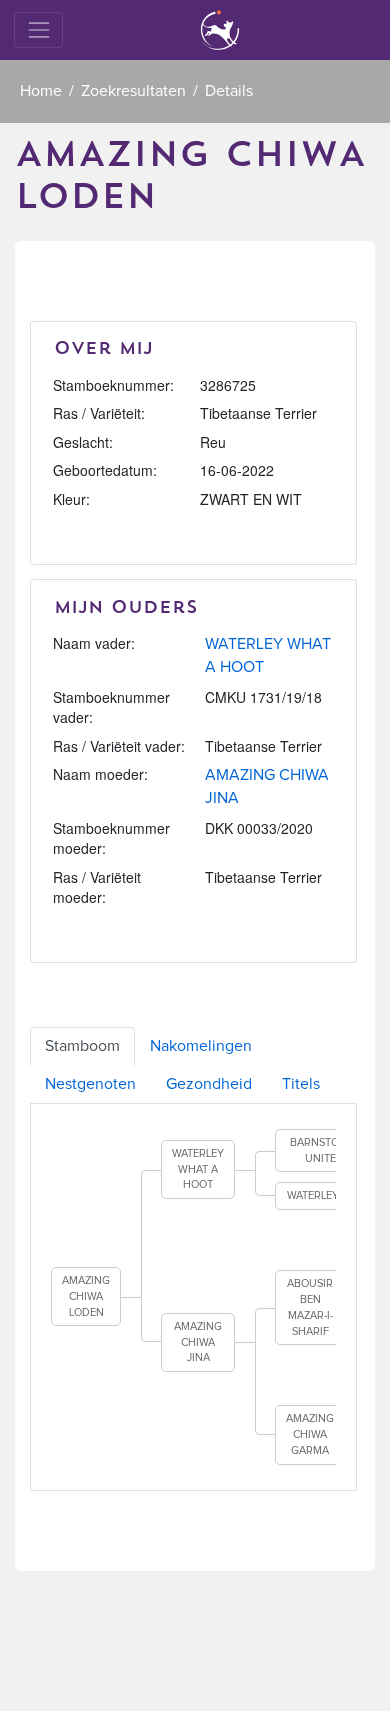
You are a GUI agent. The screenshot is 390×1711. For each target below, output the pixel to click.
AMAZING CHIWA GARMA (310, 1434)
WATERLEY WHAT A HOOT (198, 1169)
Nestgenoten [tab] (90, 1084)
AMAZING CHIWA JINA (198, 1342)
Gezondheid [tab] (209, 1084)
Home (41, 91)
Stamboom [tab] (82, 1046)
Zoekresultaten (133, 91)
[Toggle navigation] (38, 29)
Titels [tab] (301, 1084)
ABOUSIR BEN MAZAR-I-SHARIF (310, 1307)
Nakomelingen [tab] (201, 1046)
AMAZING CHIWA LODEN (86, 1296)
